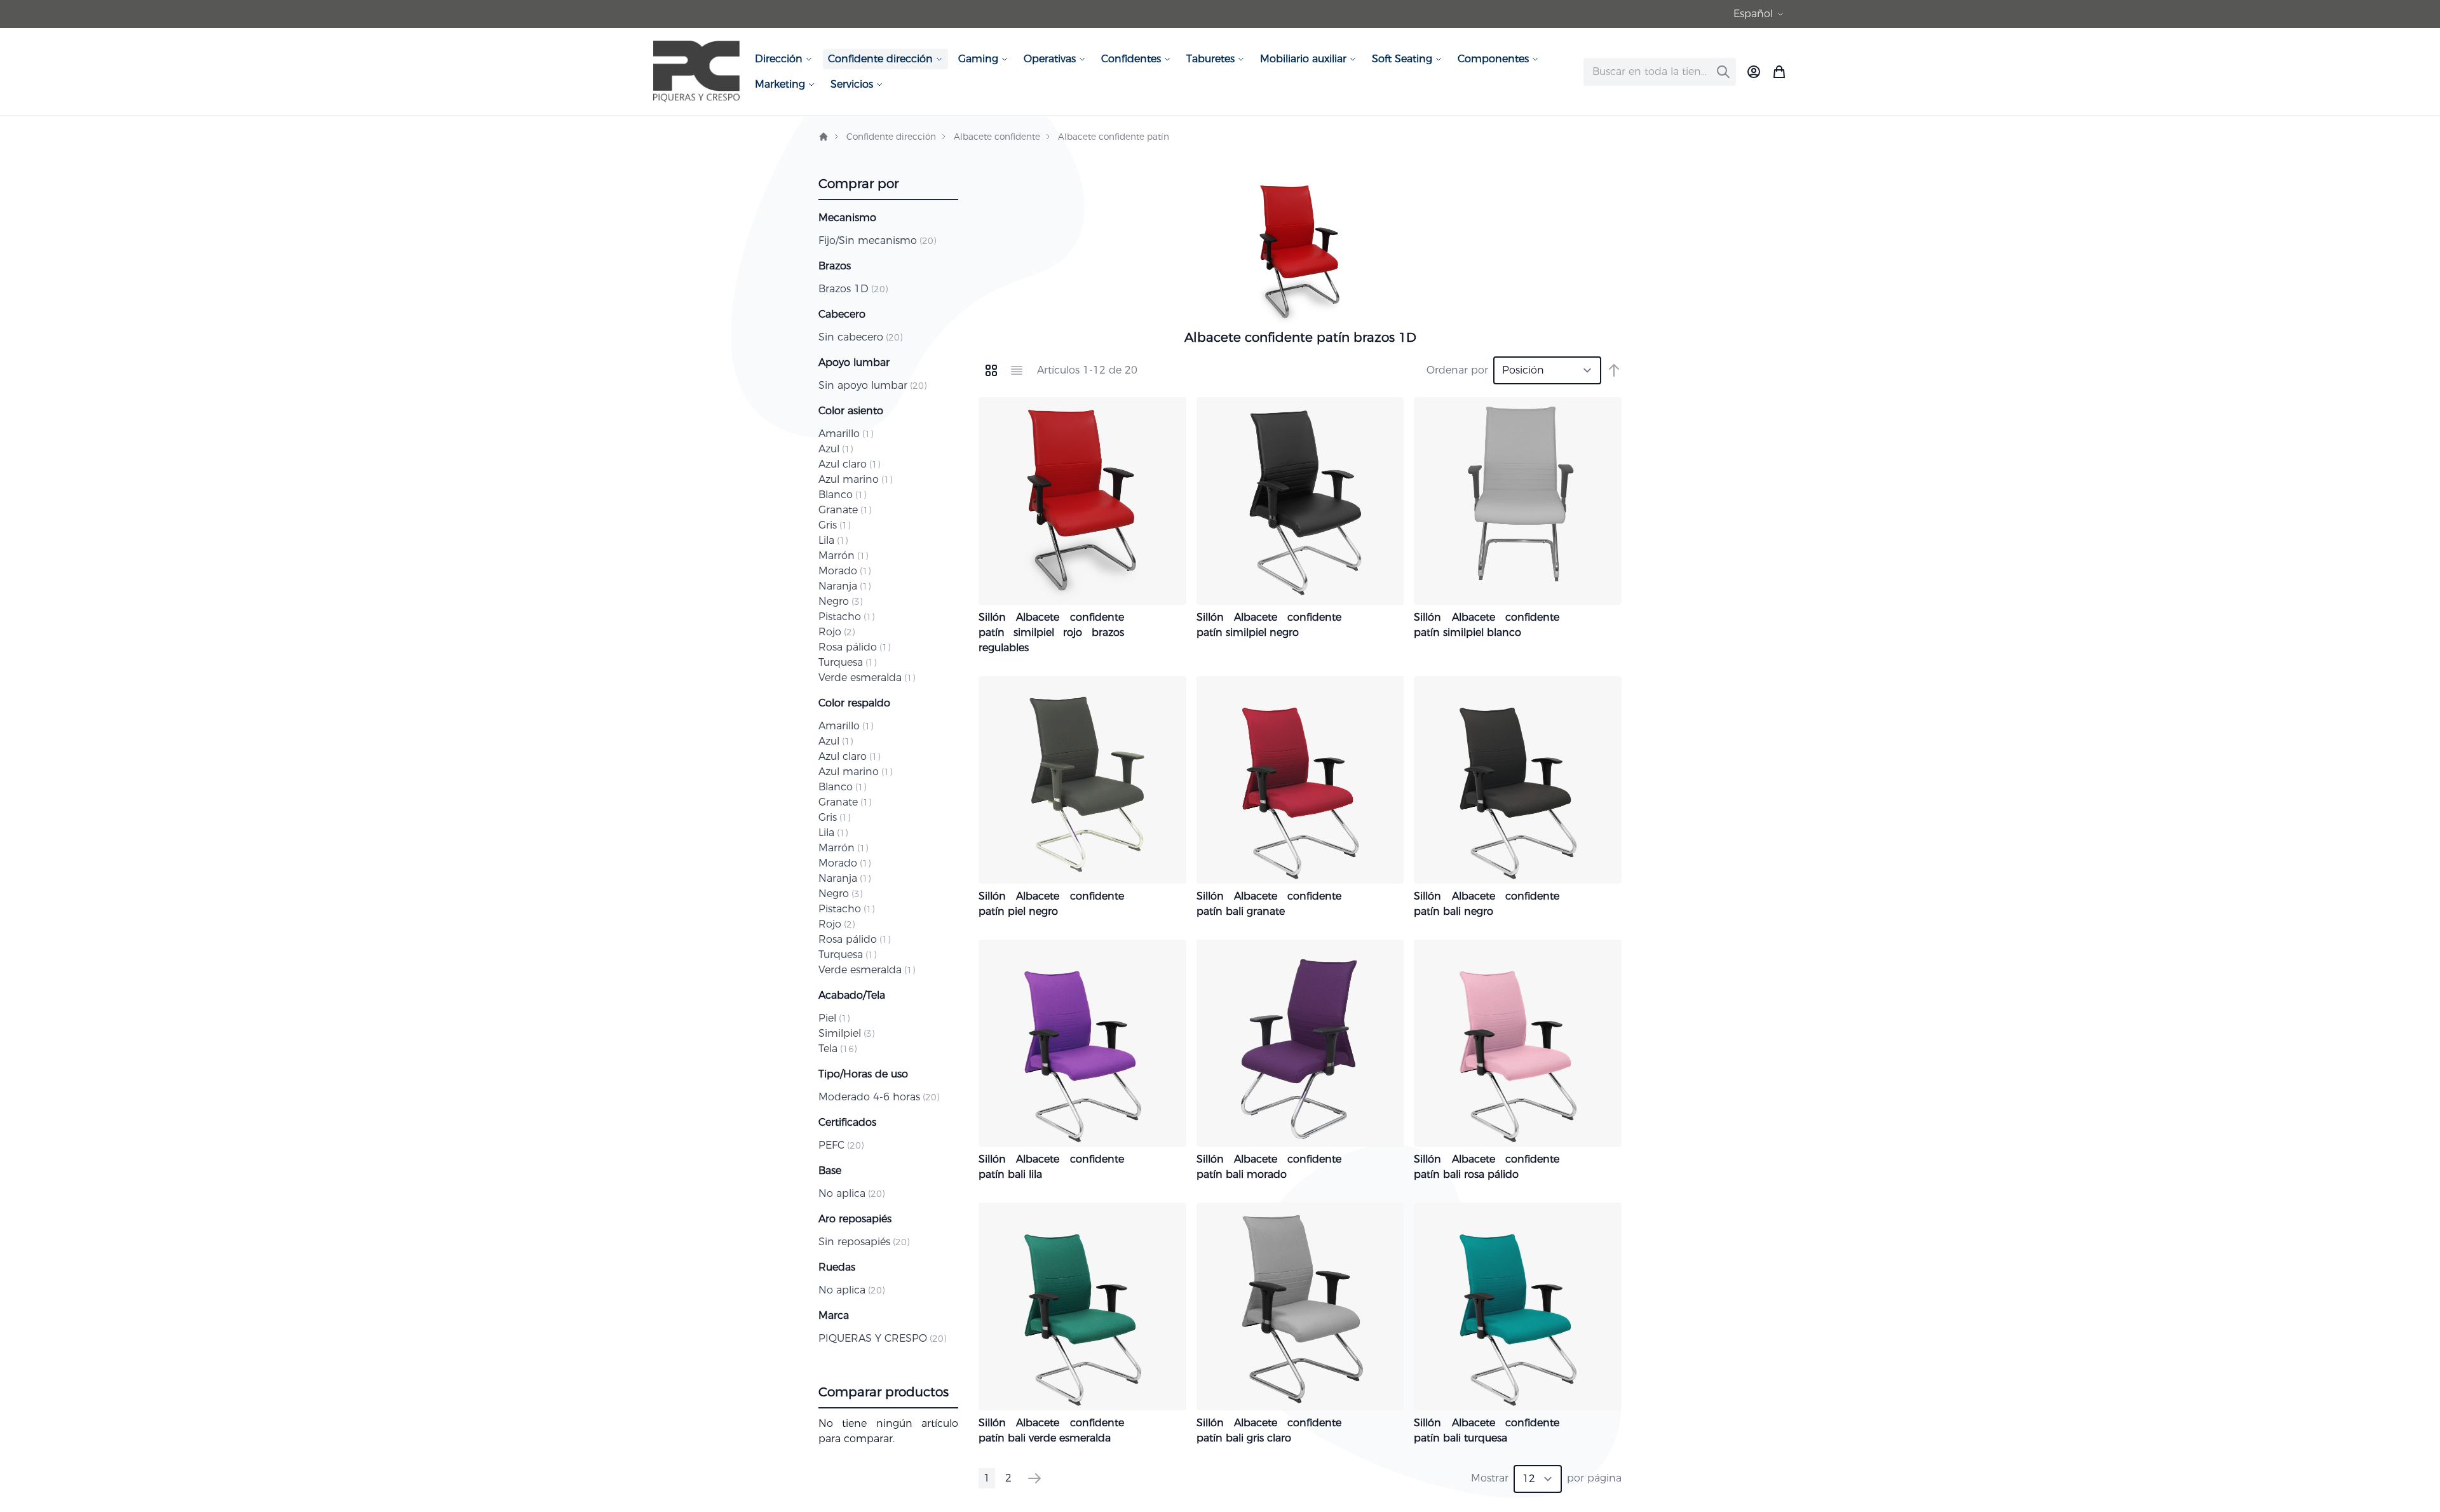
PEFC (841, 1145)
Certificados (847, 1122)
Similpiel (846, 1033)
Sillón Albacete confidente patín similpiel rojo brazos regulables (1051, 632)
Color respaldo (854, 703)
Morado (844, 571)
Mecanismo (847, 218)
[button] (1760, 14)
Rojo (837, 632)
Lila (833, 540)
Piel (834, 1018)
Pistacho (846, 617)
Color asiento (851, 411)
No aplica (851, 1193)
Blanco (842, 495)
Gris (834, 525)
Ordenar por (1457, 370)
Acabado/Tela (852, 995)
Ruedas (837, 1267)
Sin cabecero (860, 337)
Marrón (843, 556)
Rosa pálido (854, 647)
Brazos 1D (853, 289)
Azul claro (849, 464)
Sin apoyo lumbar (872, 385)
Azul (836, 449)
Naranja (844, 586)
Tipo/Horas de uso (863, 1074)
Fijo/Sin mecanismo (877, 240)
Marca (834, 1315)
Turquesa (847, 662)
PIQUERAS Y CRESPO (882, 1338)
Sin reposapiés (864, 1242)
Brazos (835, 266)
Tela (837, 1049)
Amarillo (846, 434)
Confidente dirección (891, 137)
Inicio (823, 137)
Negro (840, 601)
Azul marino (855, 479)
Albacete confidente (997, 137)
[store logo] (696, 71)
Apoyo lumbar (854, 362)
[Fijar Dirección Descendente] (1614, 370)
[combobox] (1660, 72)
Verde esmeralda (867, 678)
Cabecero (842, 314)
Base (830, 1171)
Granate (845, 510)
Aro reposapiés (855, 1219)
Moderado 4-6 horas (879, 1097)
